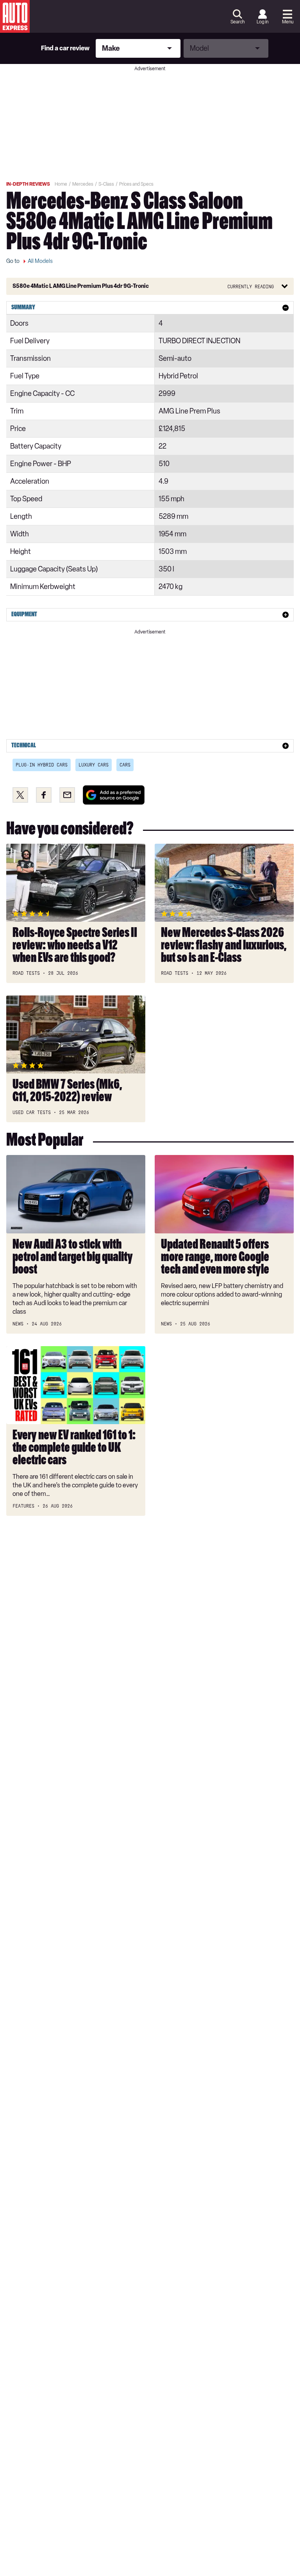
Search (237, 22)
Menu (288, 22)
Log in (262, 22)
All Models (40, 261)
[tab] (150, 308)
